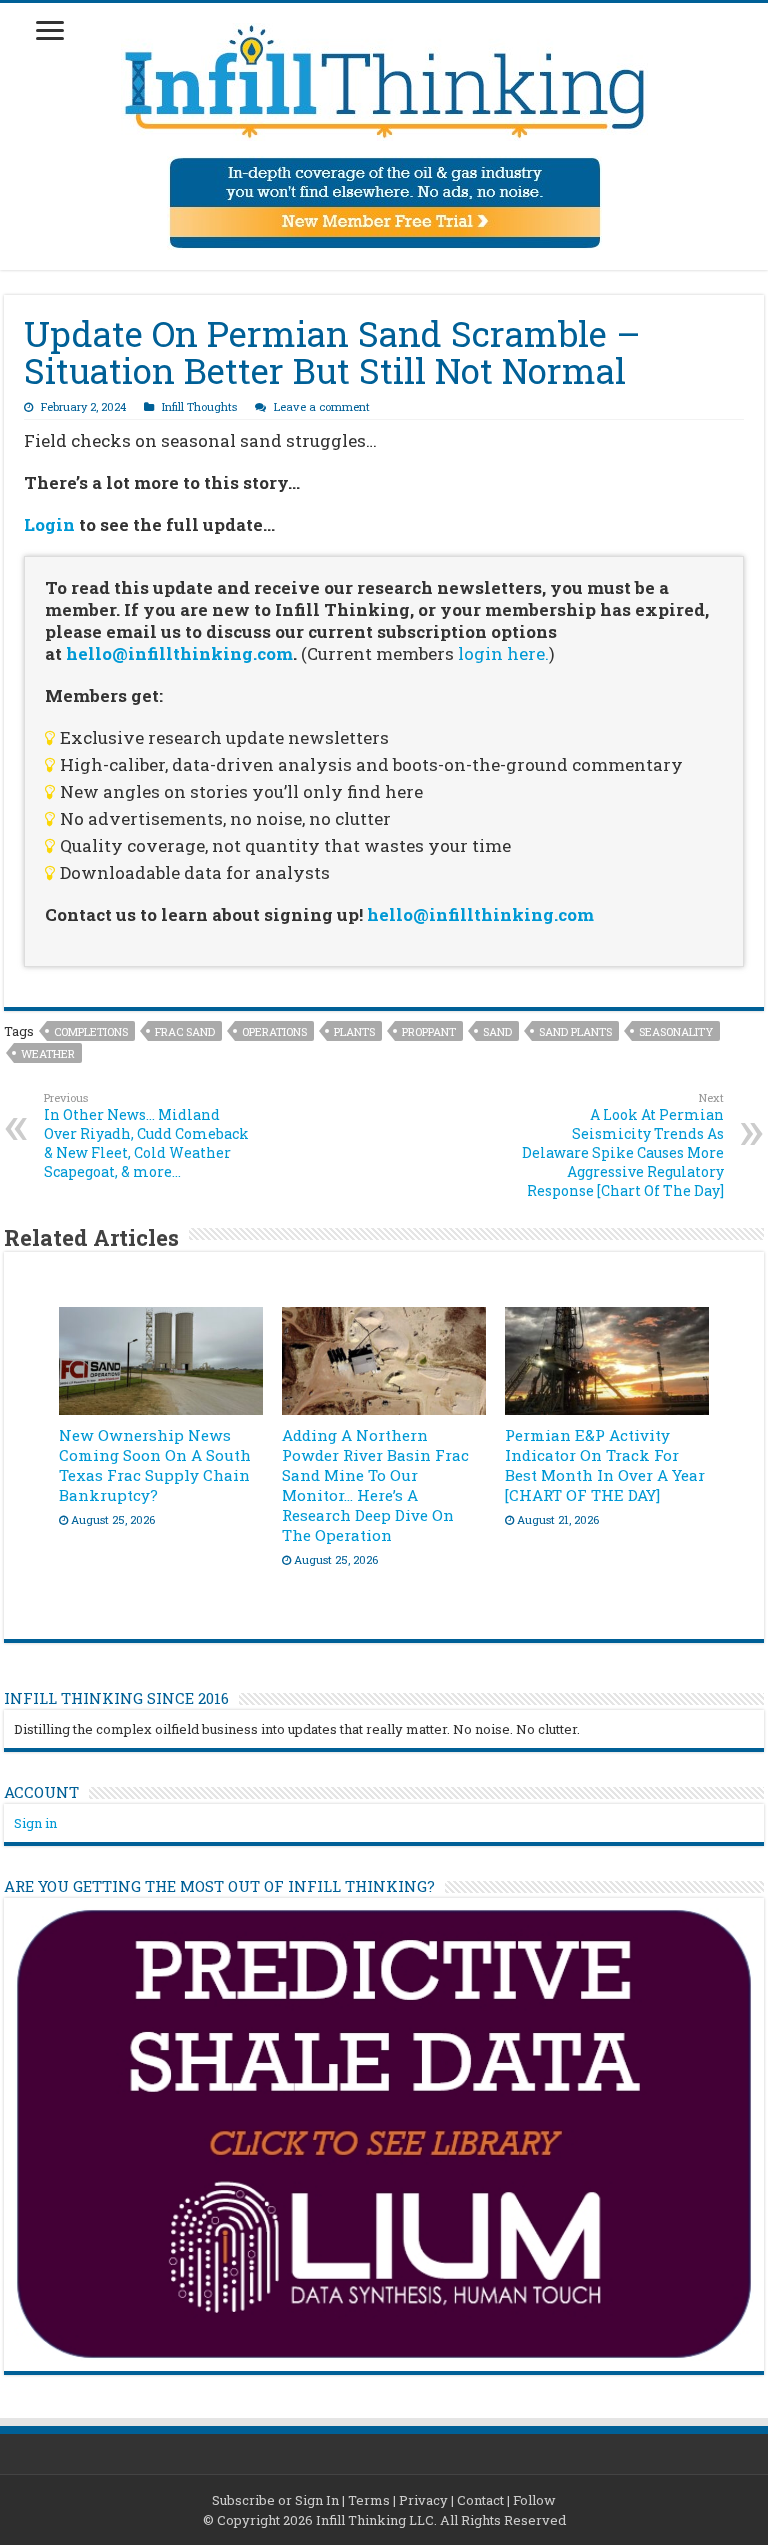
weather (48, 1053)
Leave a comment (322, 406)
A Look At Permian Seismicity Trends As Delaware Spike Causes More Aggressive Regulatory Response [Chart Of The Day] (623, 1145)
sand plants (575, 1031)
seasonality (676, 1031)
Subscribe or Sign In (275, 2500)
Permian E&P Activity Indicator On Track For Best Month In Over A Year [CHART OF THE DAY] (605, 1465)
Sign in (35, 1823)
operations (274, 1031)
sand (497, 1031)
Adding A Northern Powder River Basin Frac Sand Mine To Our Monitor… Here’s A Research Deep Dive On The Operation (375, 1485)
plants (354, 1031)
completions (91, 1031)
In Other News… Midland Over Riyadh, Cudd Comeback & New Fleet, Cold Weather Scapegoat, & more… (146, 1135)
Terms (369, 2500)
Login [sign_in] (49, 524)
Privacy (423, 2500)
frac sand (185, 1031)
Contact (480, 2500)
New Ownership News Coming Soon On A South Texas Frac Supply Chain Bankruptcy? (155, 1465)
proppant (429, 1031)
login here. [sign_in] (503, 653)
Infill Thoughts (199, 406)
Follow (534, 2500)
